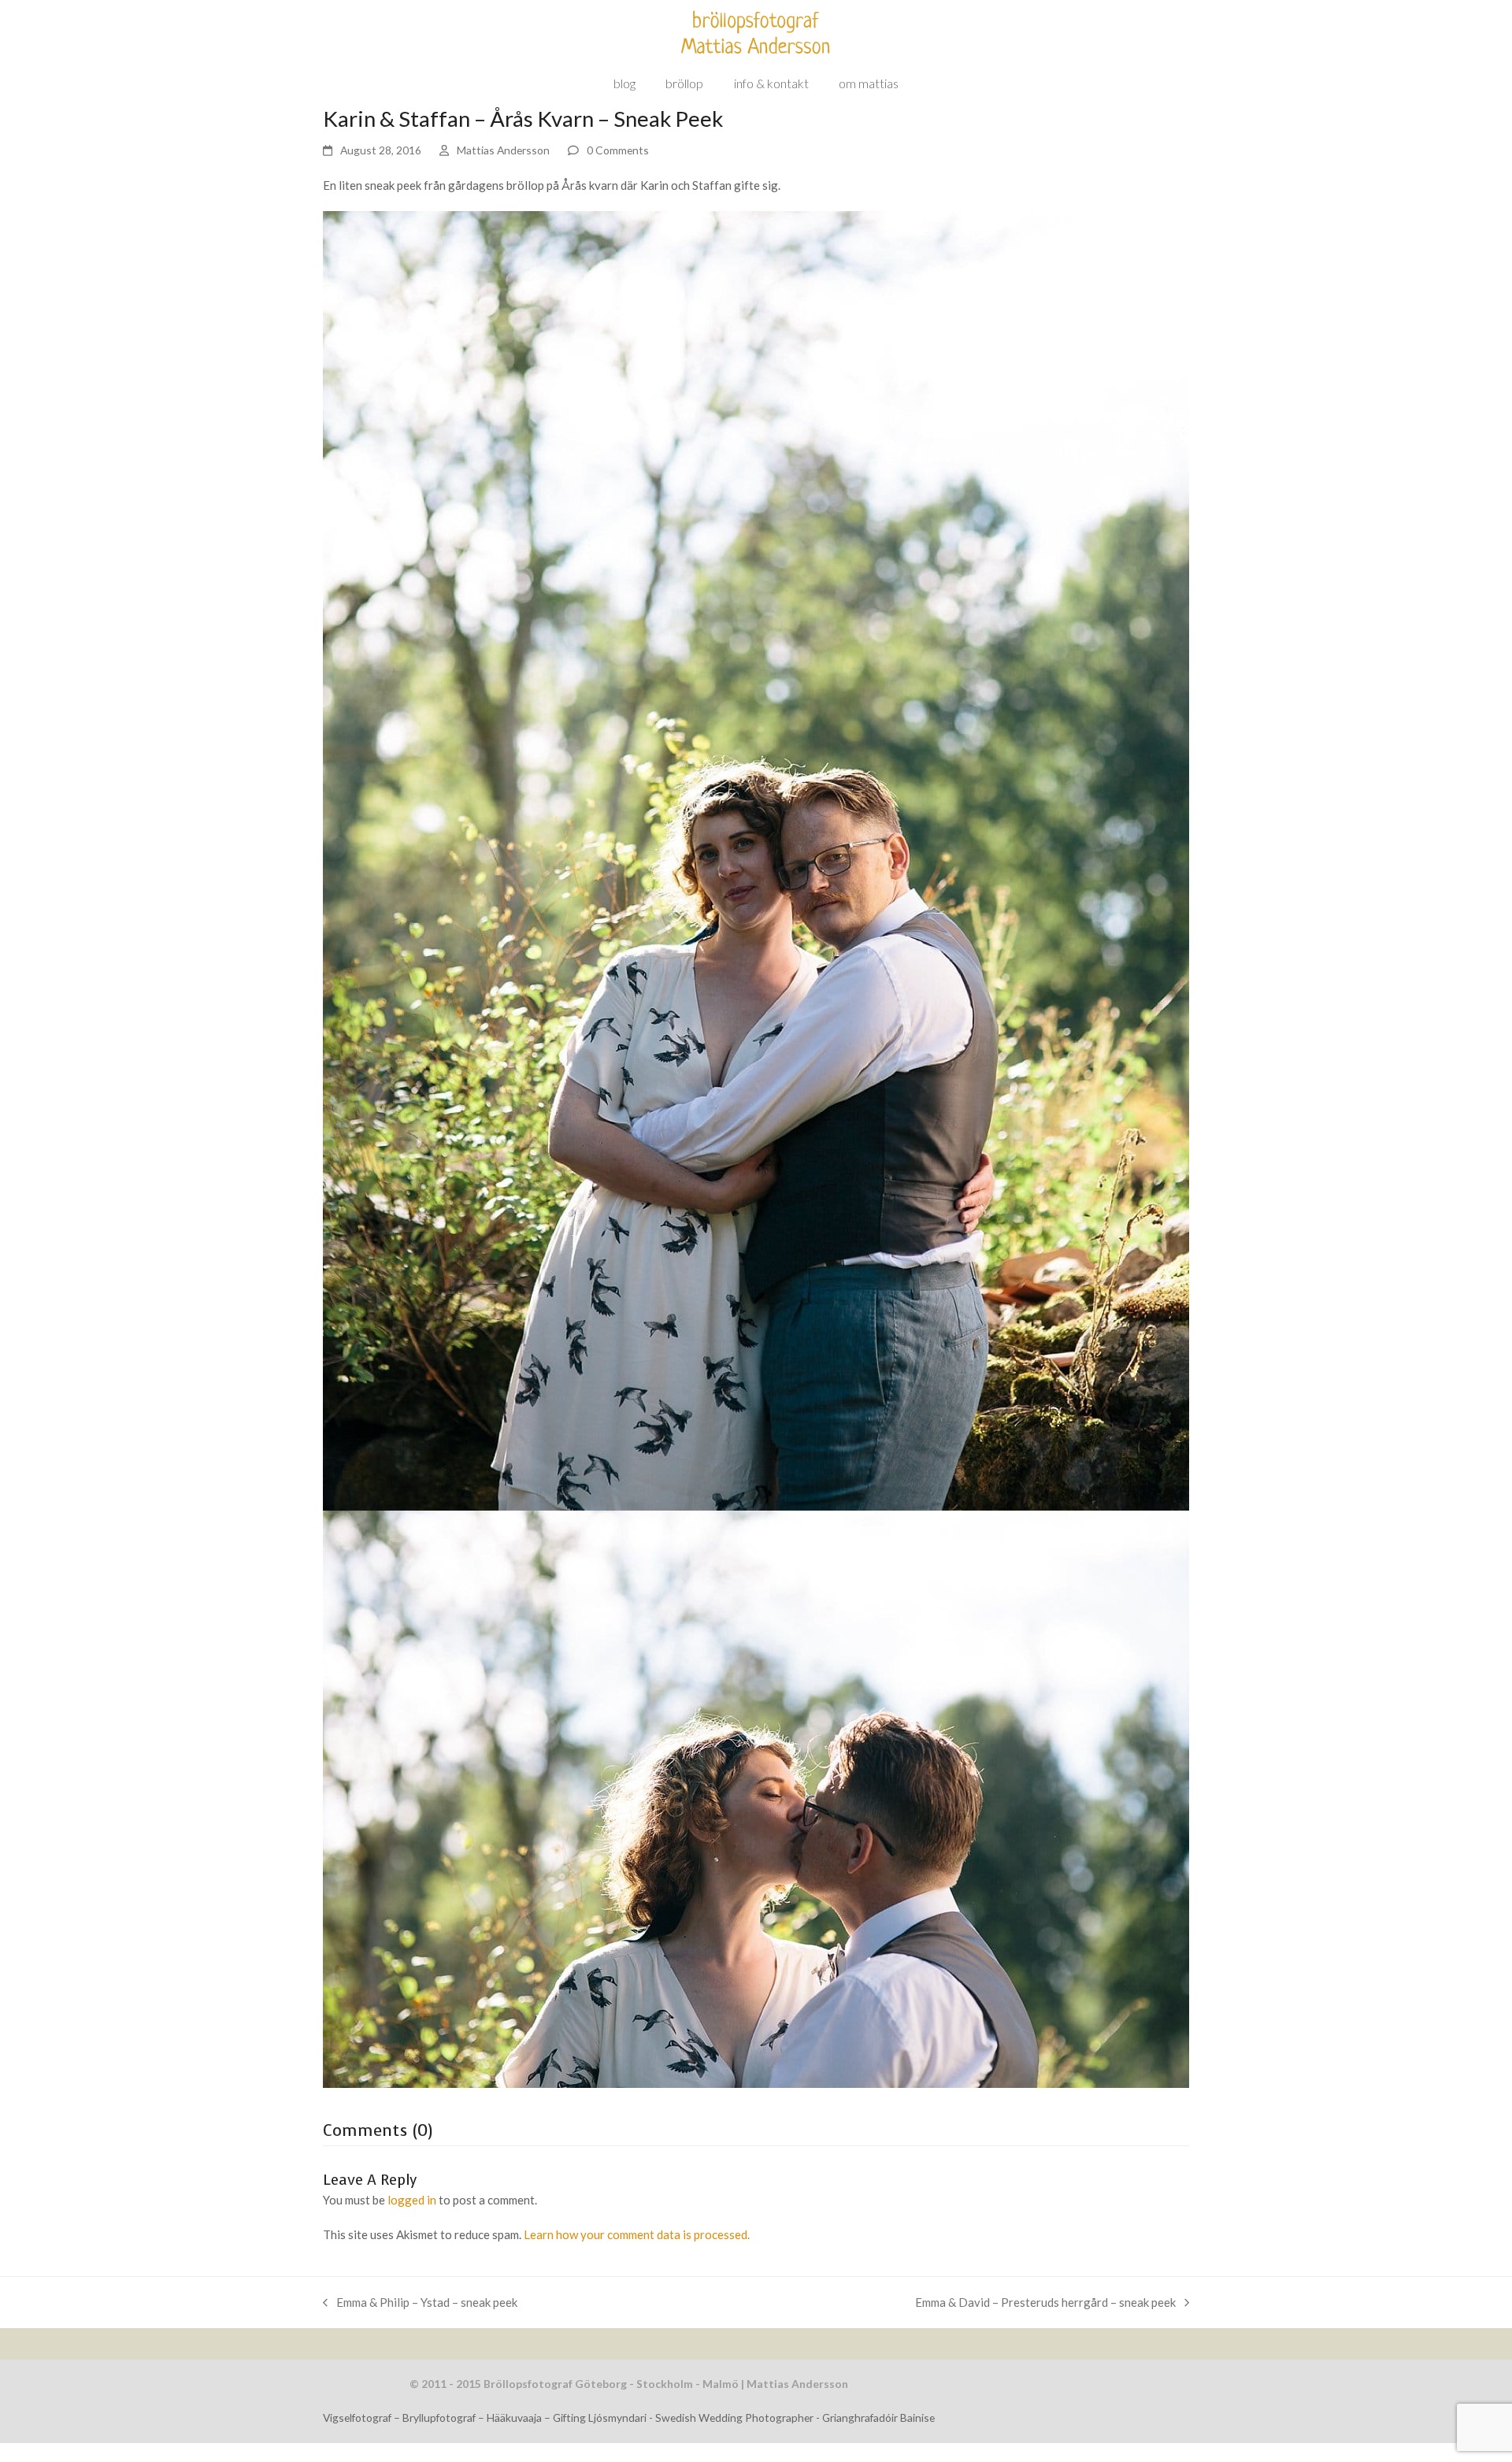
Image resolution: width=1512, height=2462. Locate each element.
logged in (412, 2200)
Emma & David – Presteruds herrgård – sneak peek (1045, 2301)
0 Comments (618, 150)
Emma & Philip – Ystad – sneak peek (420, 2301)
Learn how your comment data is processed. (637, 2234)
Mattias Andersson (503, 150)
